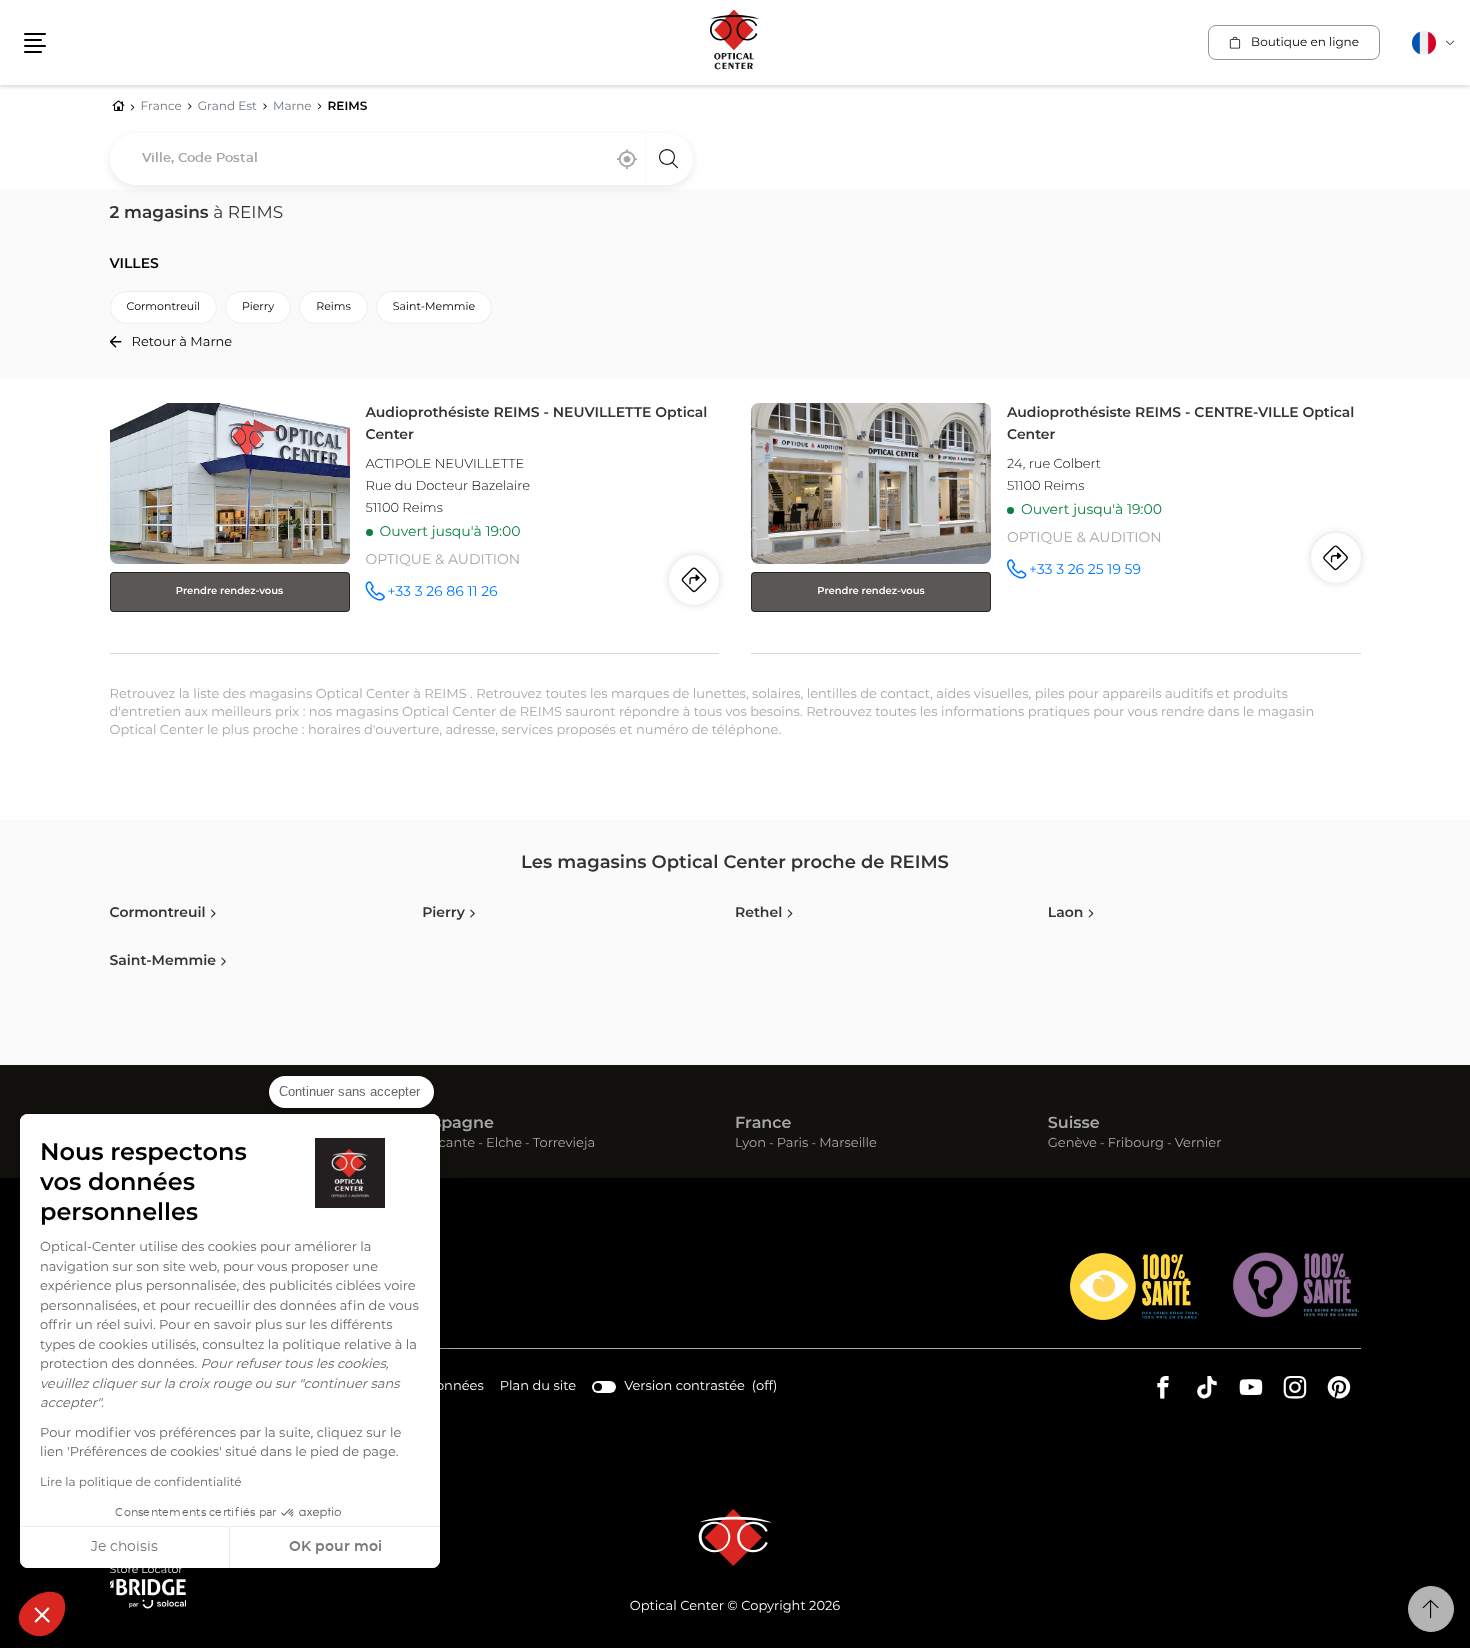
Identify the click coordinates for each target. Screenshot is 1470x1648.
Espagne (458, 1124)
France (763, 1124)
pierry (258, 307)
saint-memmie (434, 307)
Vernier (1198, 1144)
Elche (504, 1144)
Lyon (750, 1144)
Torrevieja (564, 1144)
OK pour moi (335, 1547)
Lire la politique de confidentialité (141, 1483)
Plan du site (538, 1386)
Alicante (448, 1144)
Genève (1072, 1144)
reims (333, 307)
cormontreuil (164, 307)
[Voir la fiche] (415, 524)
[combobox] (401, 159)
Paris (793, 1144)
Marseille (848, 1144)
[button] (42, 1614)
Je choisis (124, 1547)
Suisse (1074, 1124)
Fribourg (1136, 1144)
